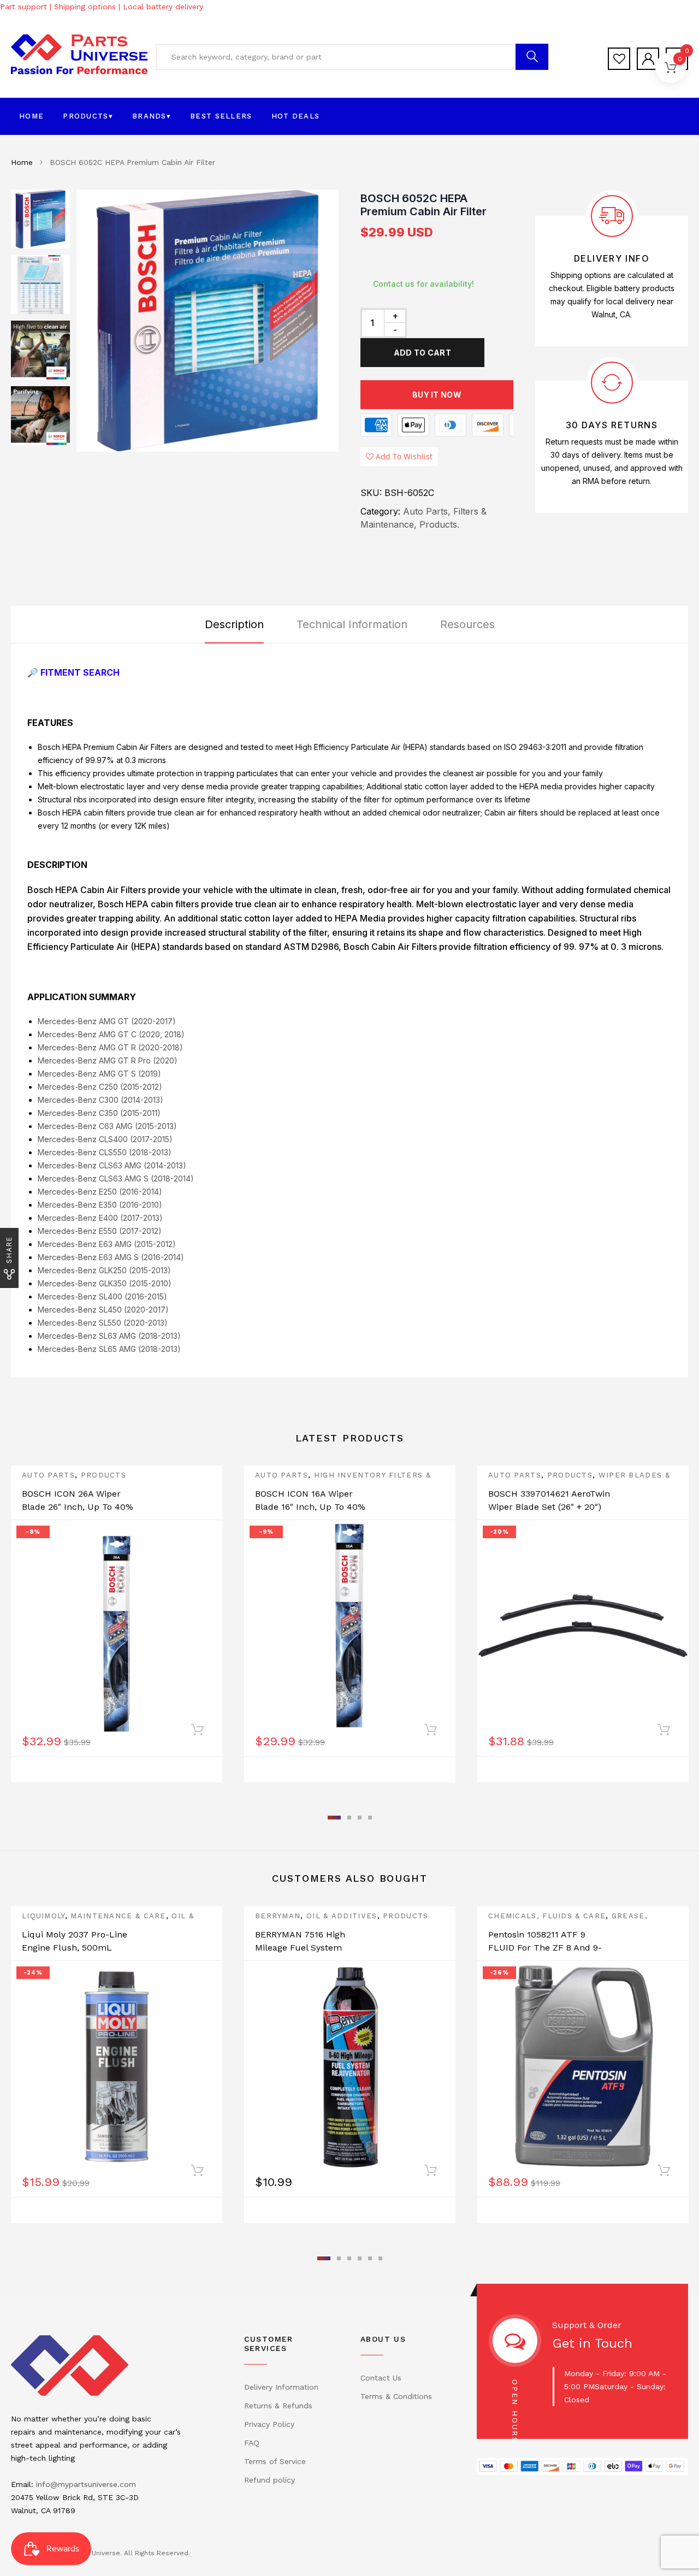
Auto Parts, (427, 511)
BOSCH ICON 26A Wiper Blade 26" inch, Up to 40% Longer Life (78, 1507)
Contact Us (381, 2378)
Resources (467, 624)
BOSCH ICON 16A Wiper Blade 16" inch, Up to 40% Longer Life (310, 1507)
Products (103, 1475)
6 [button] (380, 2258)
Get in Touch (592, 2343)
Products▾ (88, 116)
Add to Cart (422, 353)
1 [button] (334, 1818)
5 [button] (370, 2258)
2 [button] (349, 1818)
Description (234, 624)
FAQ (252, 2443)
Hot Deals (296, 116)
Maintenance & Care (118, 1916)
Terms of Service (275, 2461)
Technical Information (352, 624)
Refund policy (269, 2480)
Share (9, 1250)
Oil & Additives (342, 1916)
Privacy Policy (269, 2424)
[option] (208, 321)
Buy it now (437, 395)
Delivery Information (281, 2387)
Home (31, 116)
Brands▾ (152, 116)
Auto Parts (48, 1475)
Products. (439, 524)
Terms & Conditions (396, 2396)
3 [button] (360, 1818)
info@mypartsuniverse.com (86, 2484)
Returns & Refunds (278, 2406)
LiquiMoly (43, 1916)
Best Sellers (221, 116)
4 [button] (370, 1818)
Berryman (278, 1916)
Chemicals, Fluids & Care (547, 1916)
